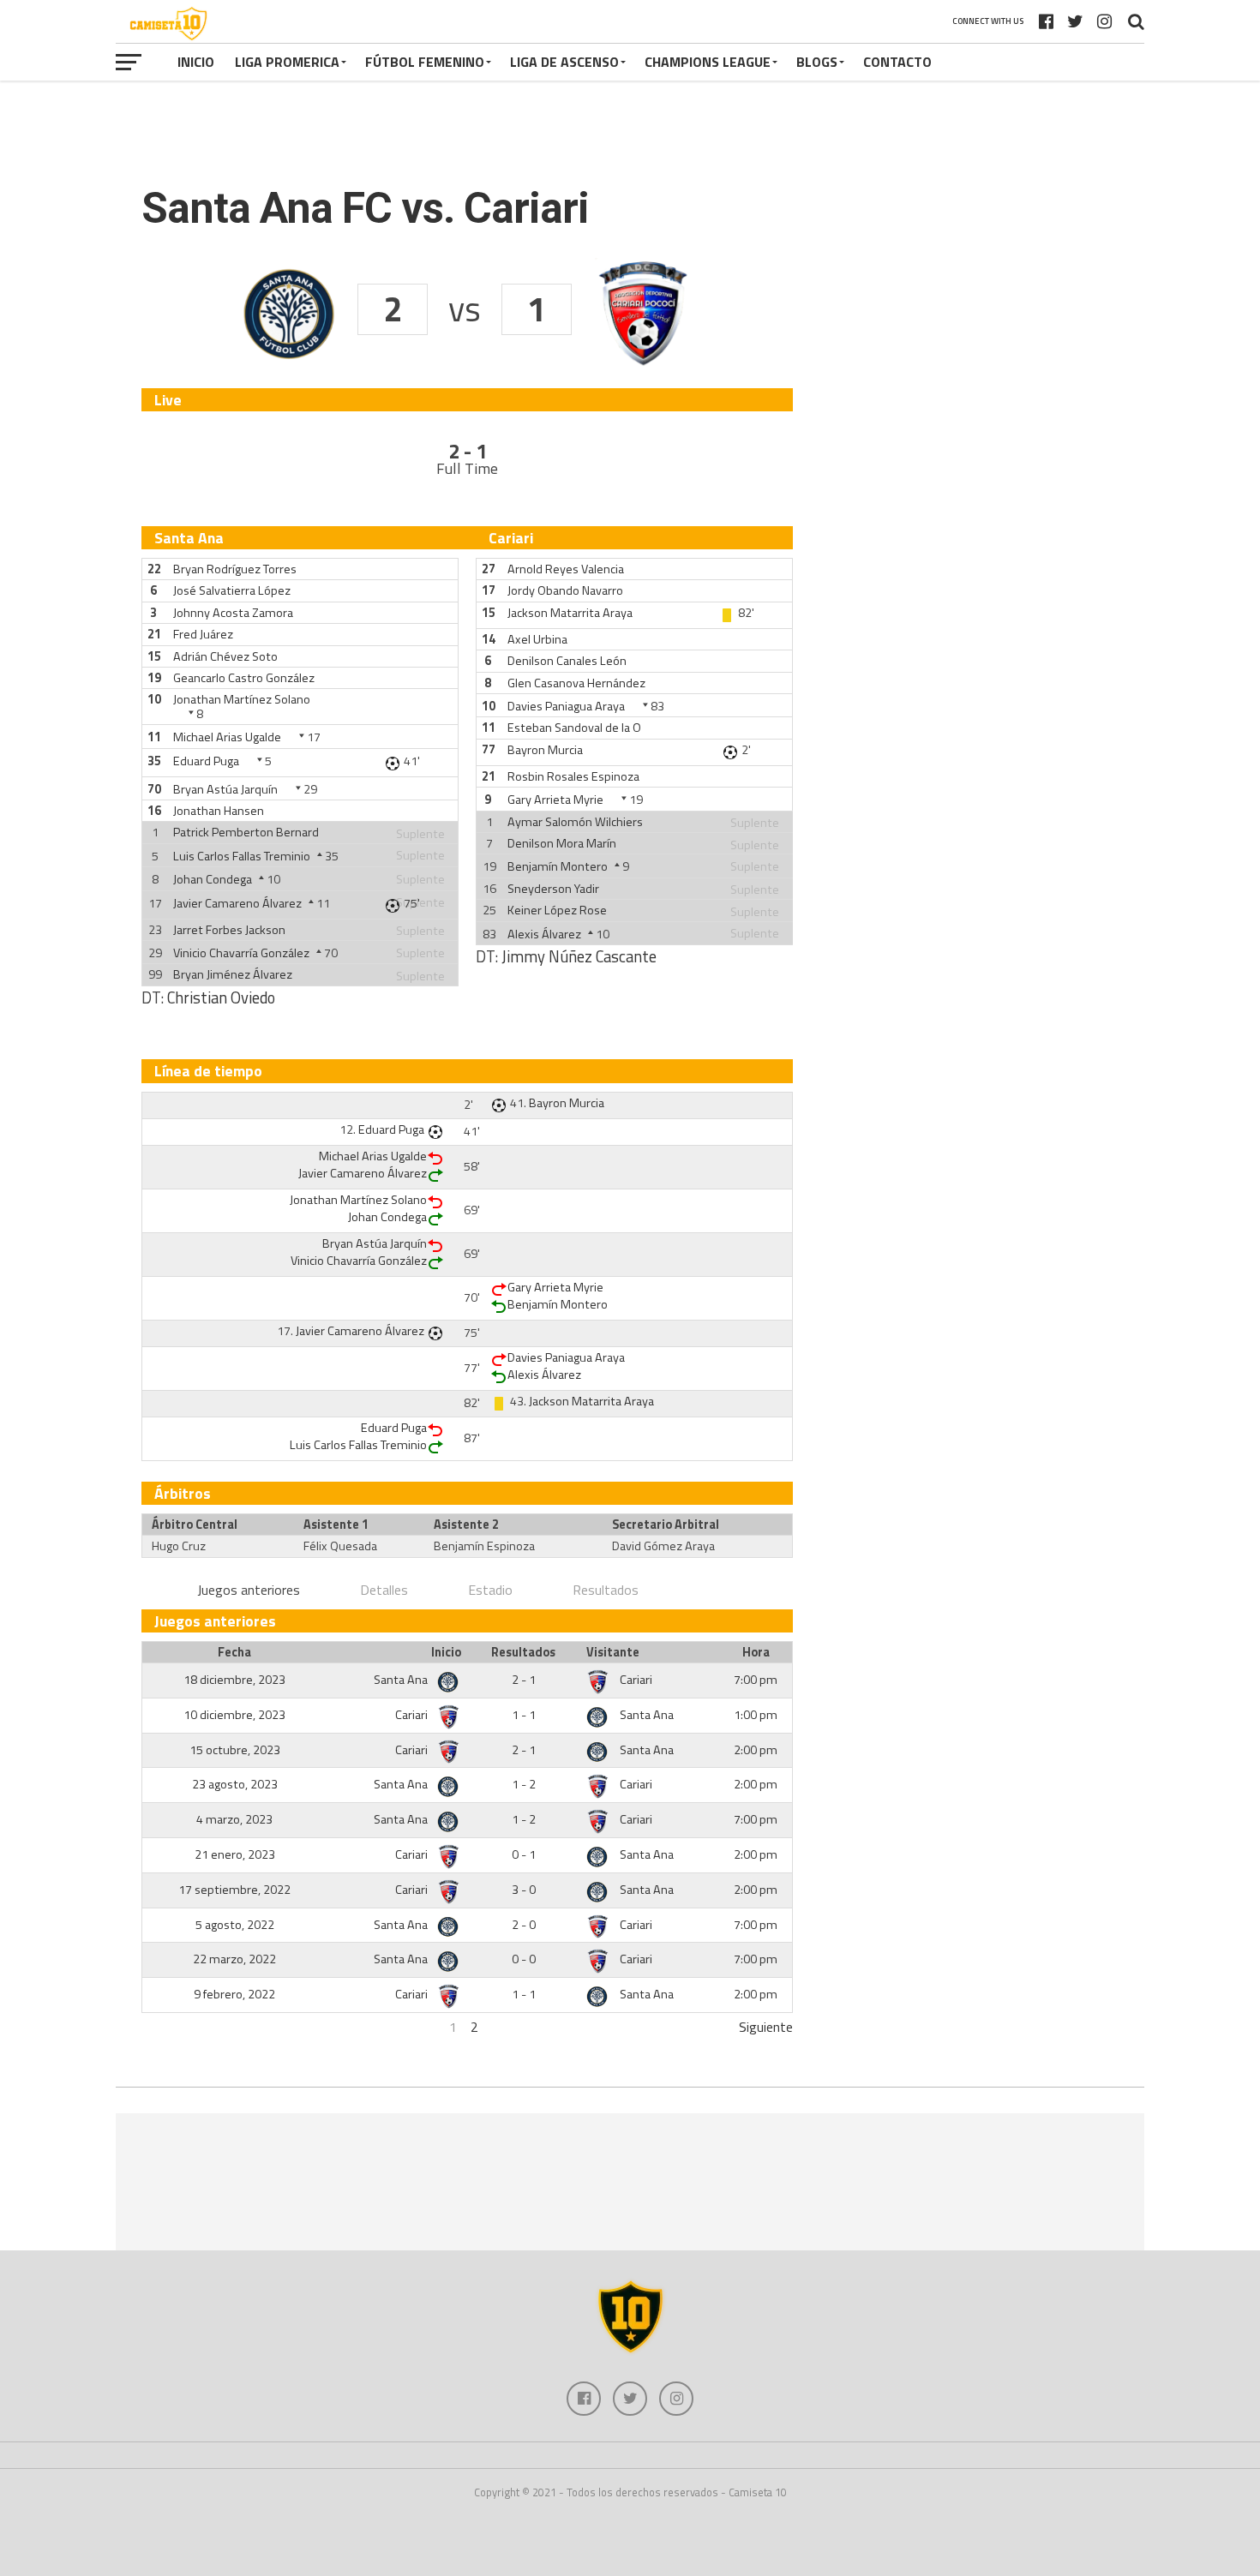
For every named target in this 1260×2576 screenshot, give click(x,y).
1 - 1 (524, 1715)
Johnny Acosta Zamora (233, 613)
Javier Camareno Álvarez (237, 903)
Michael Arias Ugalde (227, 737)
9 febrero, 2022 (234, 1994)
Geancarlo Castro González (244, 678)
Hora (756, 1652)
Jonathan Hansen (219, 811)
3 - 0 (524, 1890)
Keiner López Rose (557, 910)
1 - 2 (524, 1784)
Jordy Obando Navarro (565, 590)
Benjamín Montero (558, 866)
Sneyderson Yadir (553, 889)
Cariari (636, 1680)
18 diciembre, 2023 (234, 1680)
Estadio (490, 1590)
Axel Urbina (537, 639)
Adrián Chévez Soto (225, 656)
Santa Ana (402, 1680)
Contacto (897, 62)
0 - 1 (524, 1854)
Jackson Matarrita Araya (570, 613)
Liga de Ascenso (564, 62)
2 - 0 (524, 1925)
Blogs (817, 62)
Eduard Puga (206, 761)
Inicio (196, 62)
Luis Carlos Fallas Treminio (242, 856)
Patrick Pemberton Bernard (246, 832)
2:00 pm (756, 1750)
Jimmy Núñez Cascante (579, 956)
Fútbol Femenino (425, 62)
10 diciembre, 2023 (234, 1715)
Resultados (606, 1590)
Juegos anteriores (249, 1590)
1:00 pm (756, 1715)
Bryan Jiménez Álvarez (233, 974)
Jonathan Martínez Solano (242, 699)
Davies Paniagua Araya (566, 706)
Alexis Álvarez (544, 934)
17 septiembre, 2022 (234, 1890)
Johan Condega (213, 879)
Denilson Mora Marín (562, 843)
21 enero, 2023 (235, 1854)
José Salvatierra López (232, 590)
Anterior (165, 2027)
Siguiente (766, 2027)
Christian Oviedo (221, 997)
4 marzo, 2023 (234, 1819)
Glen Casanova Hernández (576, 683)
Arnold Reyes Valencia (566, 569)
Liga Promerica (287, 62)
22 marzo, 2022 (234, 1959)
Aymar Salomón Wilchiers (575, 822)
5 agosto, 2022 (235, 1925)
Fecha (234, 1652)
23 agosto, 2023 (235, 1784)
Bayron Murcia (545, 750)
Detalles (384, 1590)
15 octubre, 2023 (235, 1750)
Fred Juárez (203, 634)
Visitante (613, 1652)
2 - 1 (524, 1680)
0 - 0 (524, 1959)
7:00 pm (756, 1680)
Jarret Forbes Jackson (229, 930)
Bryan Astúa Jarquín (225, 789)
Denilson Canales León (567, 661)
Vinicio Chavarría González (241, 953)
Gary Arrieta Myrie (555, 800)
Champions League (708, 62)
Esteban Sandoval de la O (574, 728)
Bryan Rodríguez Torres (235, 569)
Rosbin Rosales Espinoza (573, 776)
